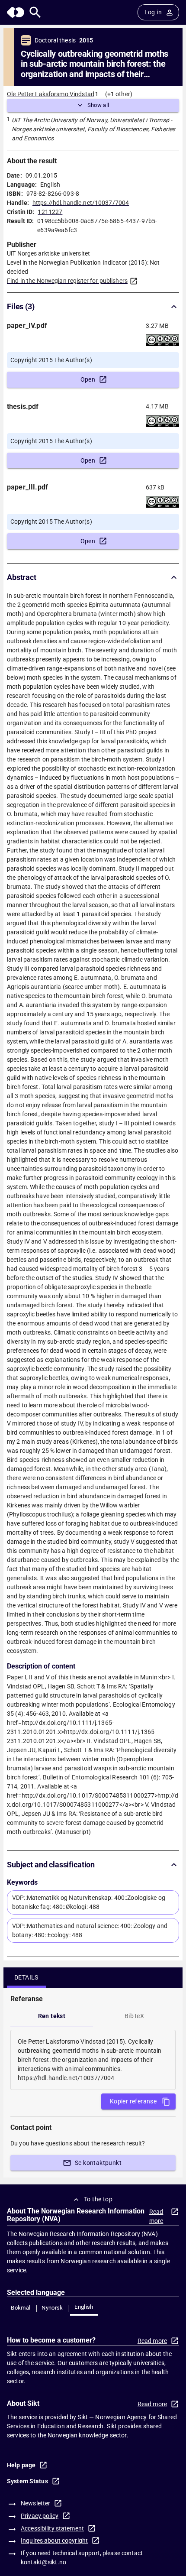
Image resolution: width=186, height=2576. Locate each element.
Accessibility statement (52, 2528)
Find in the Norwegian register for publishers (67, 281)
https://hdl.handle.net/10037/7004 (81, 203)
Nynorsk (52, 2308)
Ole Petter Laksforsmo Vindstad (51, 94)
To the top (98, 2199)
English (84, 2307)
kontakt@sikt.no (43, 2562)
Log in (153, 12)
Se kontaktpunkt (98, 2163)
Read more (156, 2216)
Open (88, 379)
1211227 (50, 212)
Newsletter (35, 2503)
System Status (27, 2481)
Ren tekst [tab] (52, 2016)
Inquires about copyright (54, 2540)
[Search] (35, 12)
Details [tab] (26, 1977)
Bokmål (21, 2308)
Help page (21, 2465)
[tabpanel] (93, 2060)
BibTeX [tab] (134, 2016)
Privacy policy (40, 2516)
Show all (98, 105)
